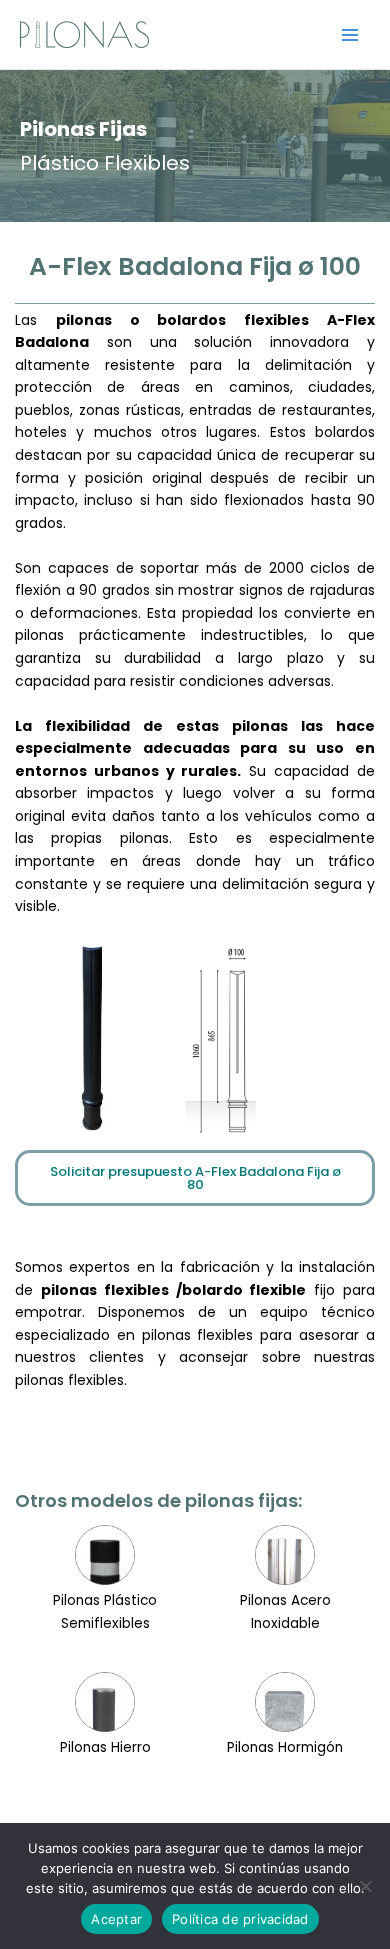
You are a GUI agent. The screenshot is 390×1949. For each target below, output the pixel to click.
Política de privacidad (240, 1919)
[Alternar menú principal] (350, 34)
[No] (365, 1886)
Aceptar (116, 1919)
